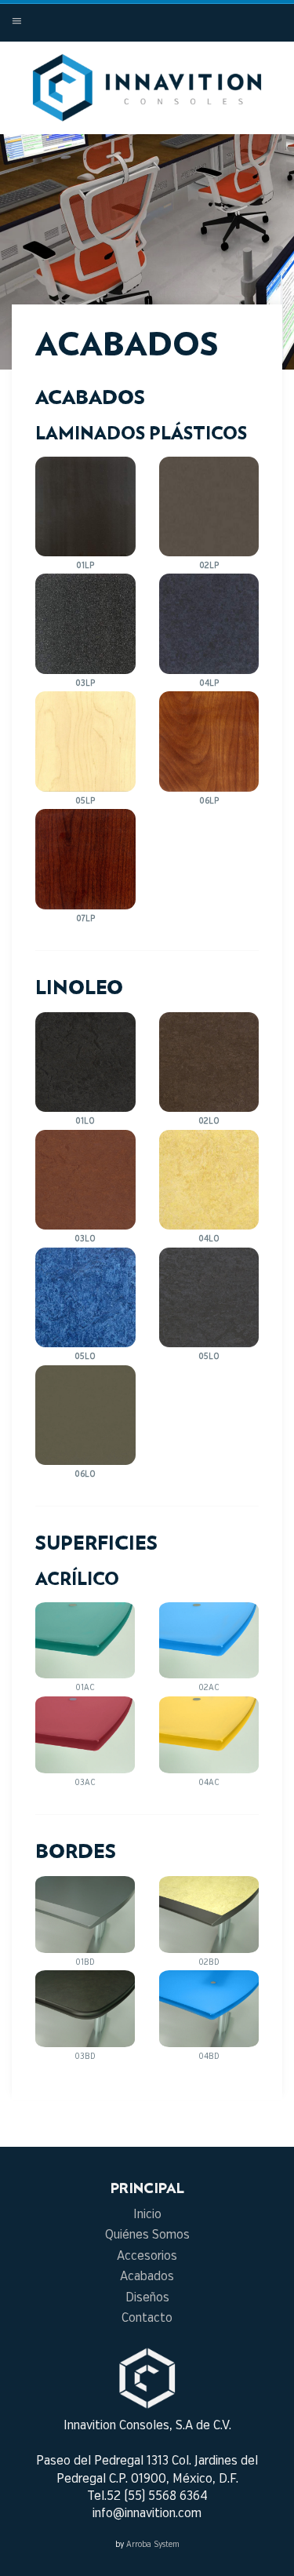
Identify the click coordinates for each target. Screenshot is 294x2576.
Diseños (147, 2298)
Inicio (147, 2215)
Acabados (147, 2277)
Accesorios (147, 2256)
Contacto (147, 2318)
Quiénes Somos (147, 2235)
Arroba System (153, 2545)
